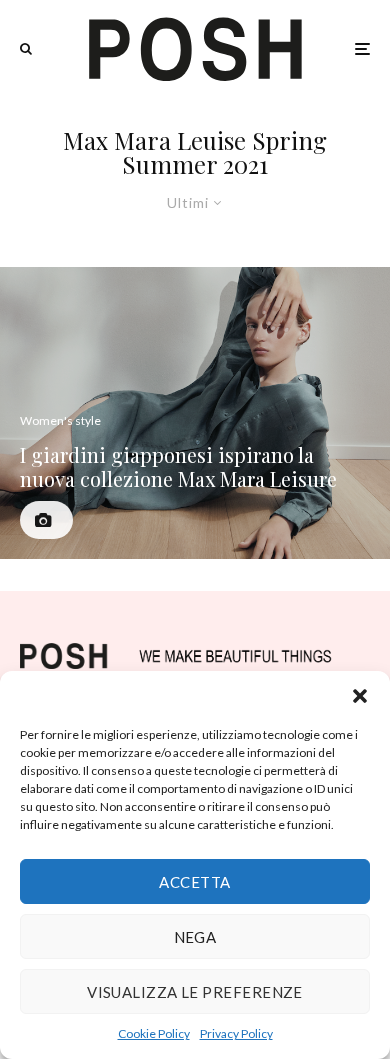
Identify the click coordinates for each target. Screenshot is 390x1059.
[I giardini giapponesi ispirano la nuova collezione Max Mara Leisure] (195, 413)
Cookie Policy (154, 1033)
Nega (195, 937)
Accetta (194, 882)
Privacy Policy (236, 1033)
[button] (360, 696)
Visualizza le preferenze (195, 992)
